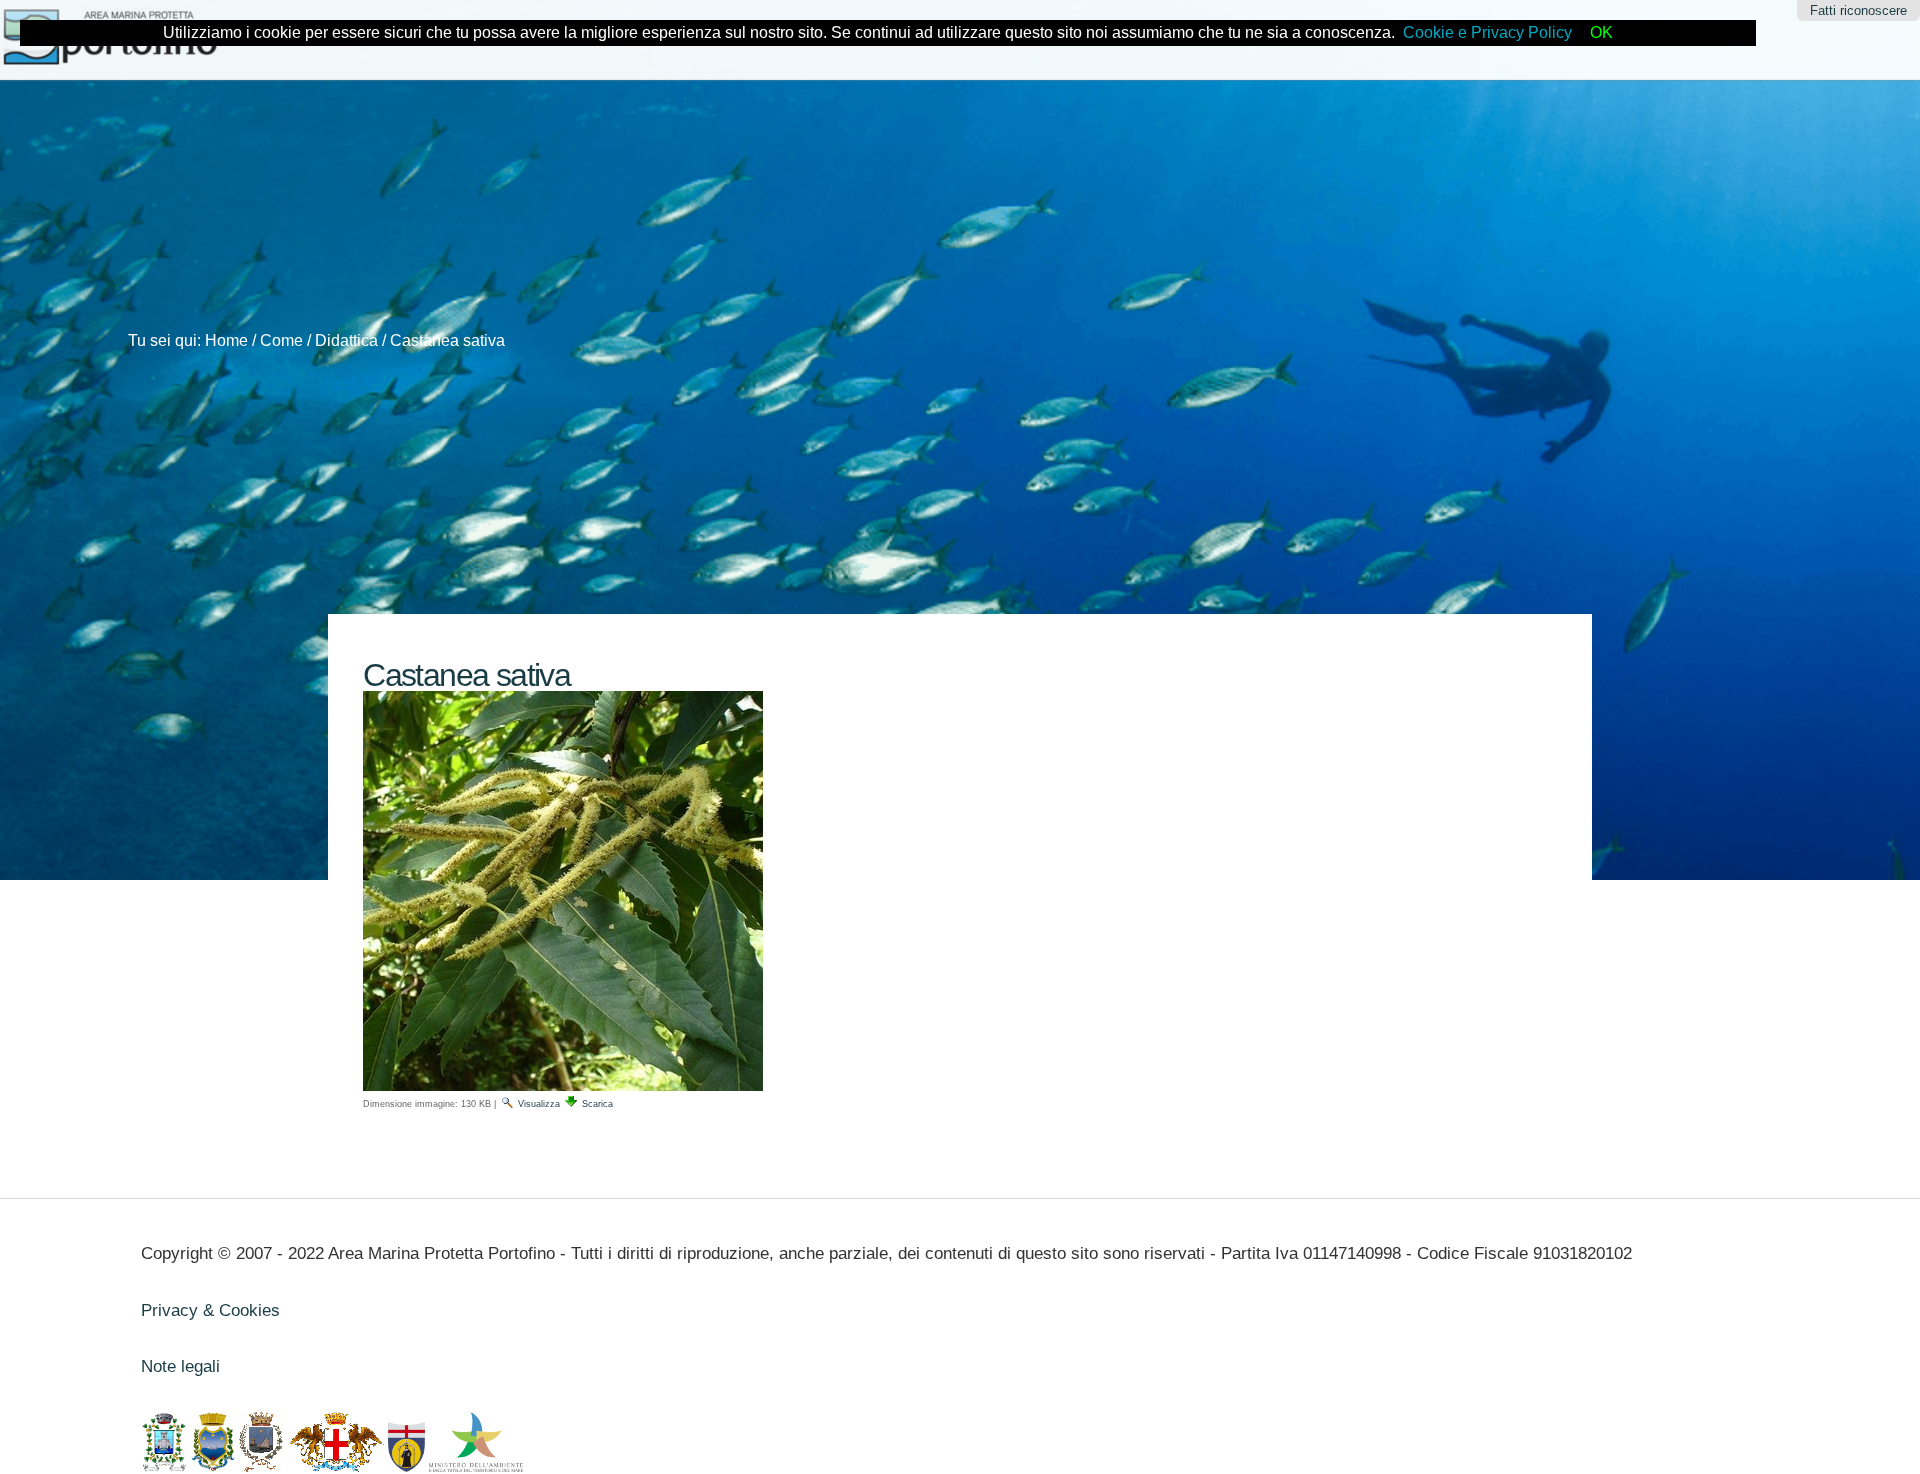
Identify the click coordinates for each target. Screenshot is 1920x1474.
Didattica (346, 340)
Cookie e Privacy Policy (1487, 32)
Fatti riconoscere (1858, 10)
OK (1601, 32)
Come (281, 340)
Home (226, 340)
